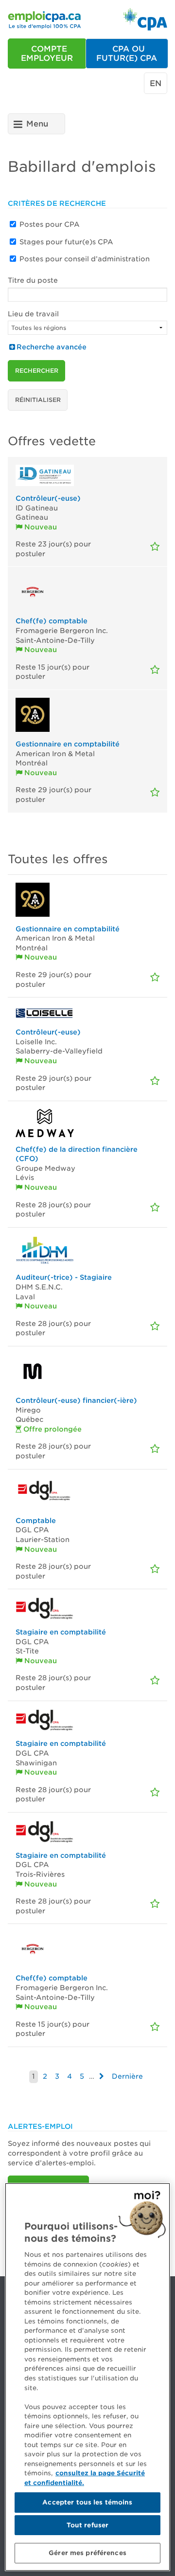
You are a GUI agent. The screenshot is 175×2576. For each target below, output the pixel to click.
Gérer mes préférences (87, 2553)
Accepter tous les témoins (87, 2502)
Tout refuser (88, 2525)
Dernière (127, 2076)
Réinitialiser (38, 400)
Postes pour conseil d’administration (85, 259)
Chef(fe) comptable (52, 621)
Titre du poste (33, 280)
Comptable (36, 1521)
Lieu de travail (33, 314)
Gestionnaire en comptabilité (68, 744)
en (156, 83)
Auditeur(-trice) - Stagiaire (64, 1277)
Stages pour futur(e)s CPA (66, 242)
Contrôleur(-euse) (48, 498)
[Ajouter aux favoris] (155, 547)
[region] (87, 2377)
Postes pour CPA (50, 224)
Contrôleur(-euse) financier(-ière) (76, 1400)
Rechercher (37, 371)
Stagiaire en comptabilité (61, 1632)
